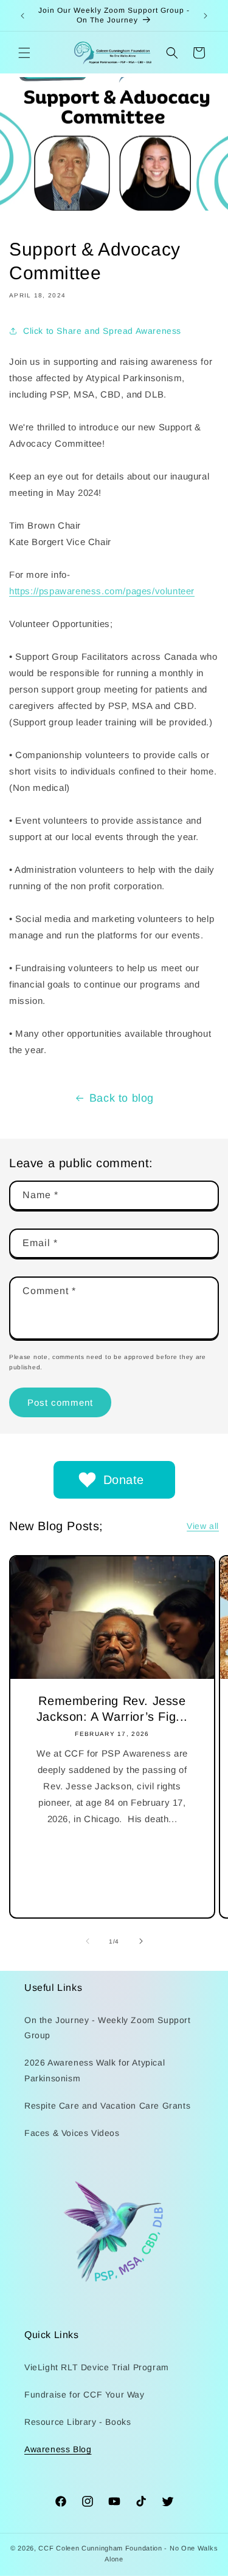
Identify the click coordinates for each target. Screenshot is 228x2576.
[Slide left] (88, 1941)
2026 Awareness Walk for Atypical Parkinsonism (95, 2070)
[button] (24, 53)
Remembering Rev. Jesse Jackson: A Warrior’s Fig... (112, 1709)
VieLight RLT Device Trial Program (97, 2367)
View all (203, 1526)
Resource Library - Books (78, 2422)
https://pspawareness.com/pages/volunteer (102, 591)
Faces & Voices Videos (72, 2133)
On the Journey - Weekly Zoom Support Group (108, 2028)
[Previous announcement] (22, 16)
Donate (124, 1480)
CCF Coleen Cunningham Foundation (100, 2548)
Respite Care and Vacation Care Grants (107, 2106)
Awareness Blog (58, 2449)
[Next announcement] (206, 16)
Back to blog (122, 1098)
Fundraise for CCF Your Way (85, 2395)
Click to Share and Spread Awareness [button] (102, 331)
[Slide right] (141, 1941)
